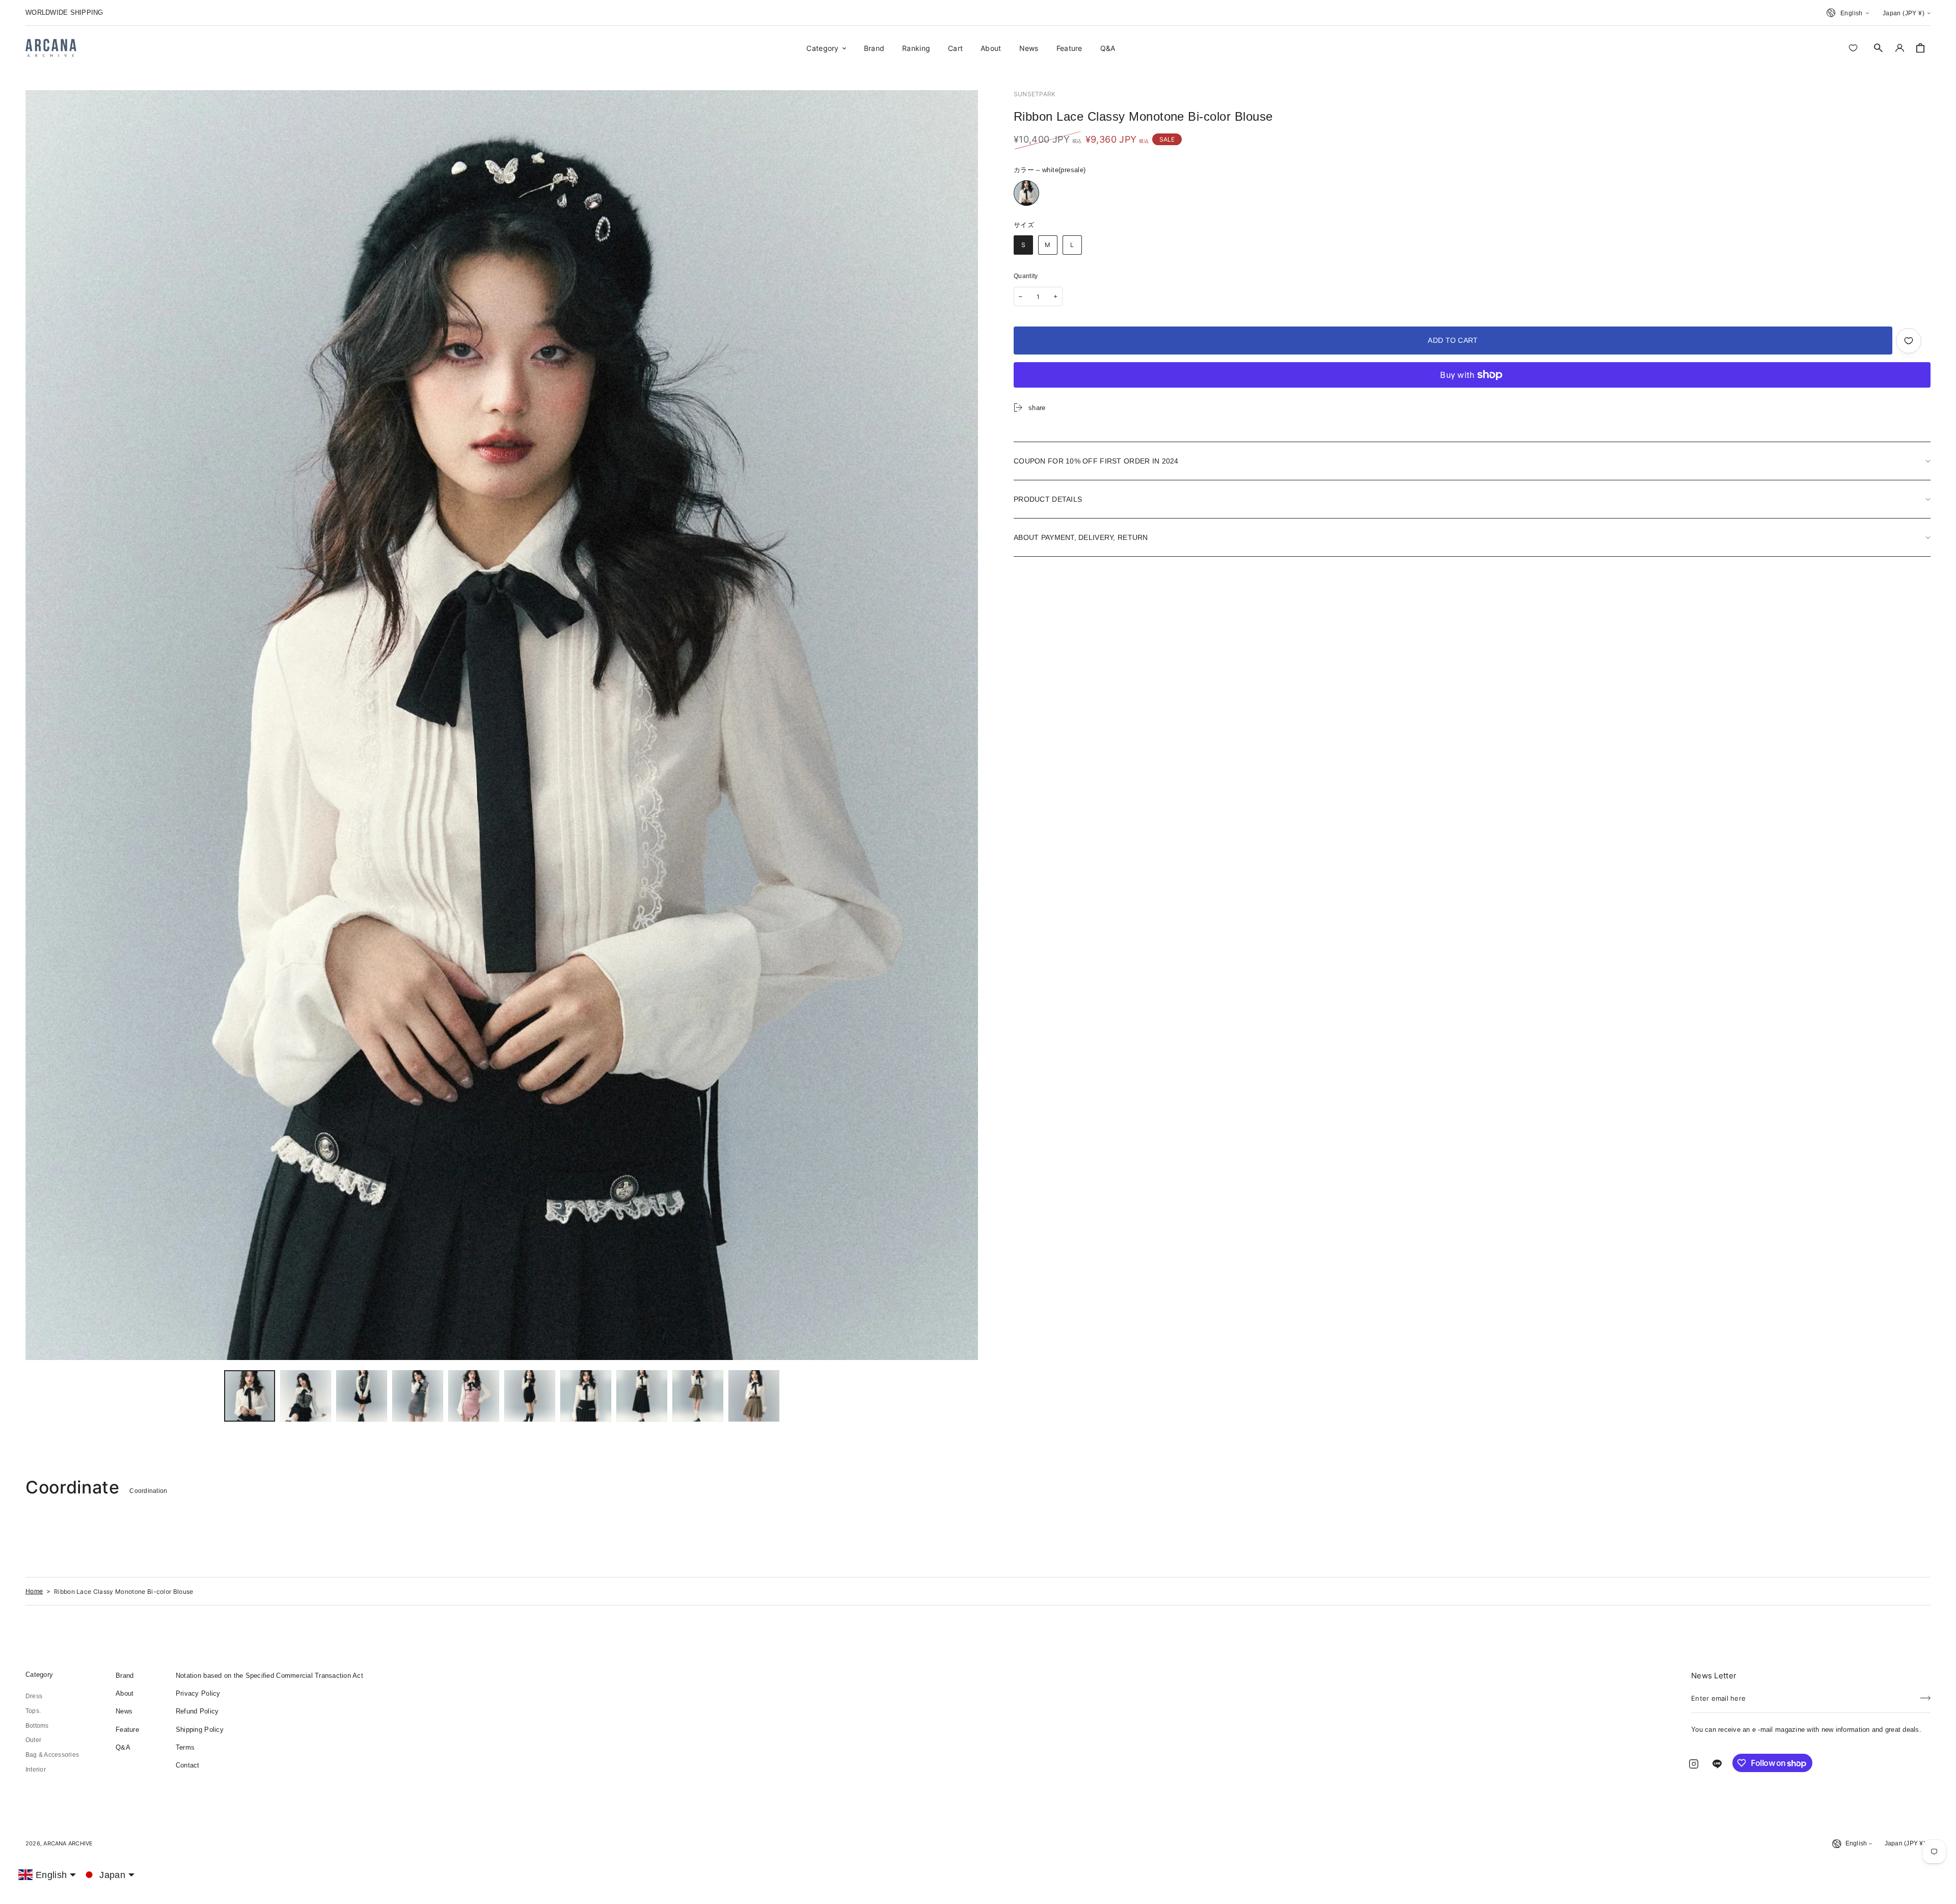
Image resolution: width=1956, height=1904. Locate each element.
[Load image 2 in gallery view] (306, 1396)
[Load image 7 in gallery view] (586, 1396)
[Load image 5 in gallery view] (474, 1396)
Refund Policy (197, 1711)
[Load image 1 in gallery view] (250, 1396)
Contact (188, 1765)
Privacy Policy (198, 1693)
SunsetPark (1035, 94)
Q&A (123, 1747)
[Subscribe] (1925, 1695)
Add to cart (1453, 340)
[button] (1879, 48)
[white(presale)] (1026, 193)
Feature (127, 1730)
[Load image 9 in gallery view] (698, 1396)
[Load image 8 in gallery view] (642, 1396)
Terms (185, 1747)
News (124, 1711)
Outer (33, 1740)
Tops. (33, 1711)
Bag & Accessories (52, 1755)
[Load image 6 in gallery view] (530, 1396)
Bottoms (37, 1726)
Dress (34, 1696)
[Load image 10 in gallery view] (754, 1396)
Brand (125, 1676)
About (125, 1693)
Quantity (1026, 276)
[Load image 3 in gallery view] (362, 1396)
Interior (36, 1770)
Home (34, 1591)
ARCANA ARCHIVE (68, 1843)
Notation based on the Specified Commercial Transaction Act (269, 1676)
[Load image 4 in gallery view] (418, 1396)
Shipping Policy (200, 1730)
